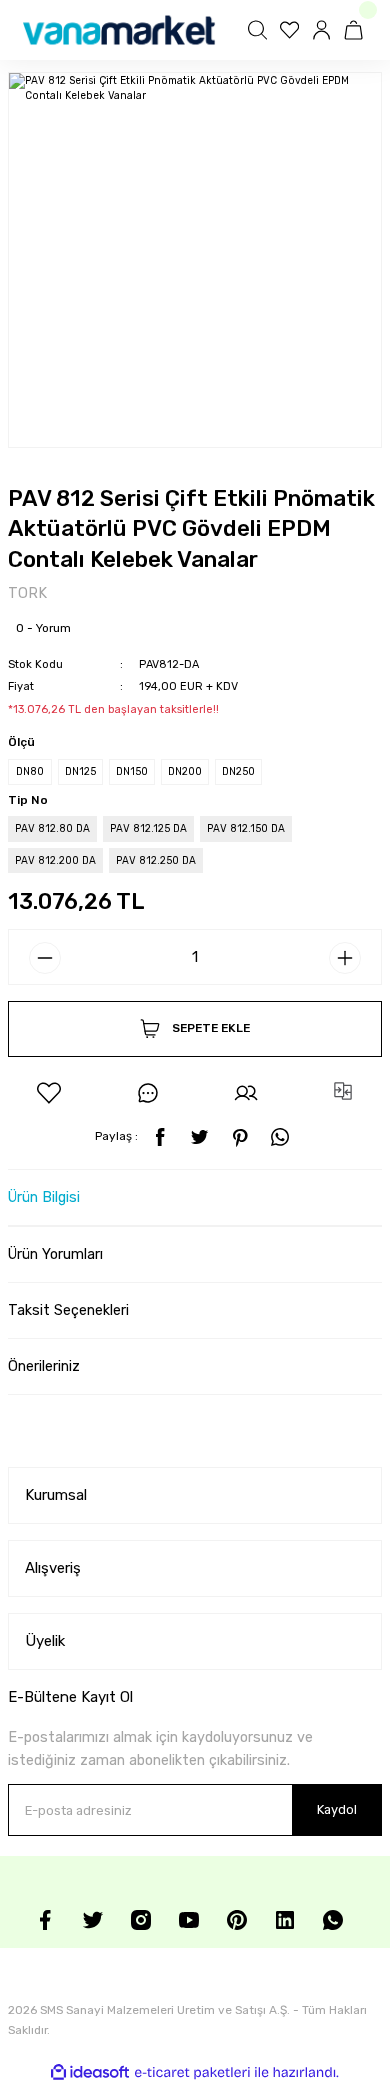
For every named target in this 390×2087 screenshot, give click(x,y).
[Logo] (119, 30)
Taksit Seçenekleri (68, 1310)
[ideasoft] (90, 2073)
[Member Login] (324, 30)
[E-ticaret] (192, 2072)
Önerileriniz (44, 1366)
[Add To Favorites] (49, 1093)
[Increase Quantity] (345, 958)
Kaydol (337, 1809)
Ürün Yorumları (55, 1254)
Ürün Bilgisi (44, 1197)
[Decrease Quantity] (45, 958)
